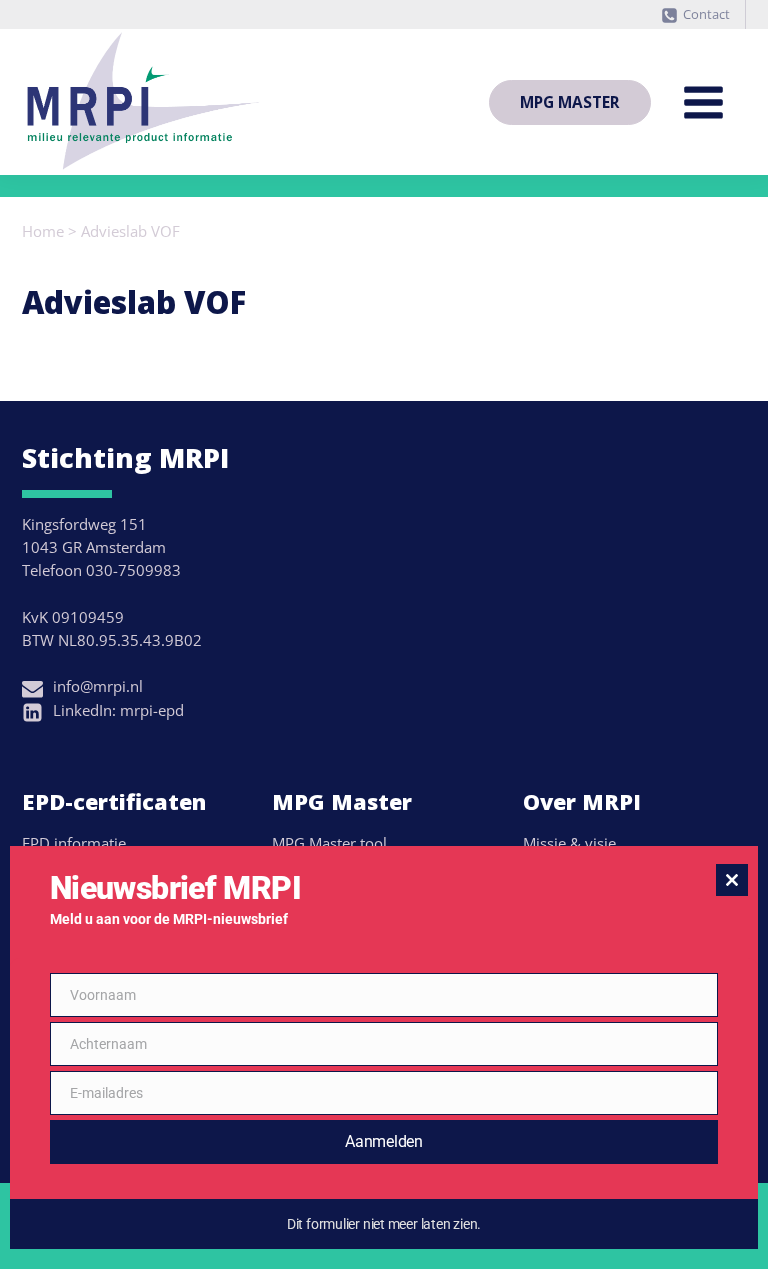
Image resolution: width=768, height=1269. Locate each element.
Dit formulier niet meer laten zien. (384, 1224)
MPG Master (570, 102)
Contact (706, 14)
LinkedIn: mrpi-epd (118, 710)
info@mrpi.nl (98, 686)
